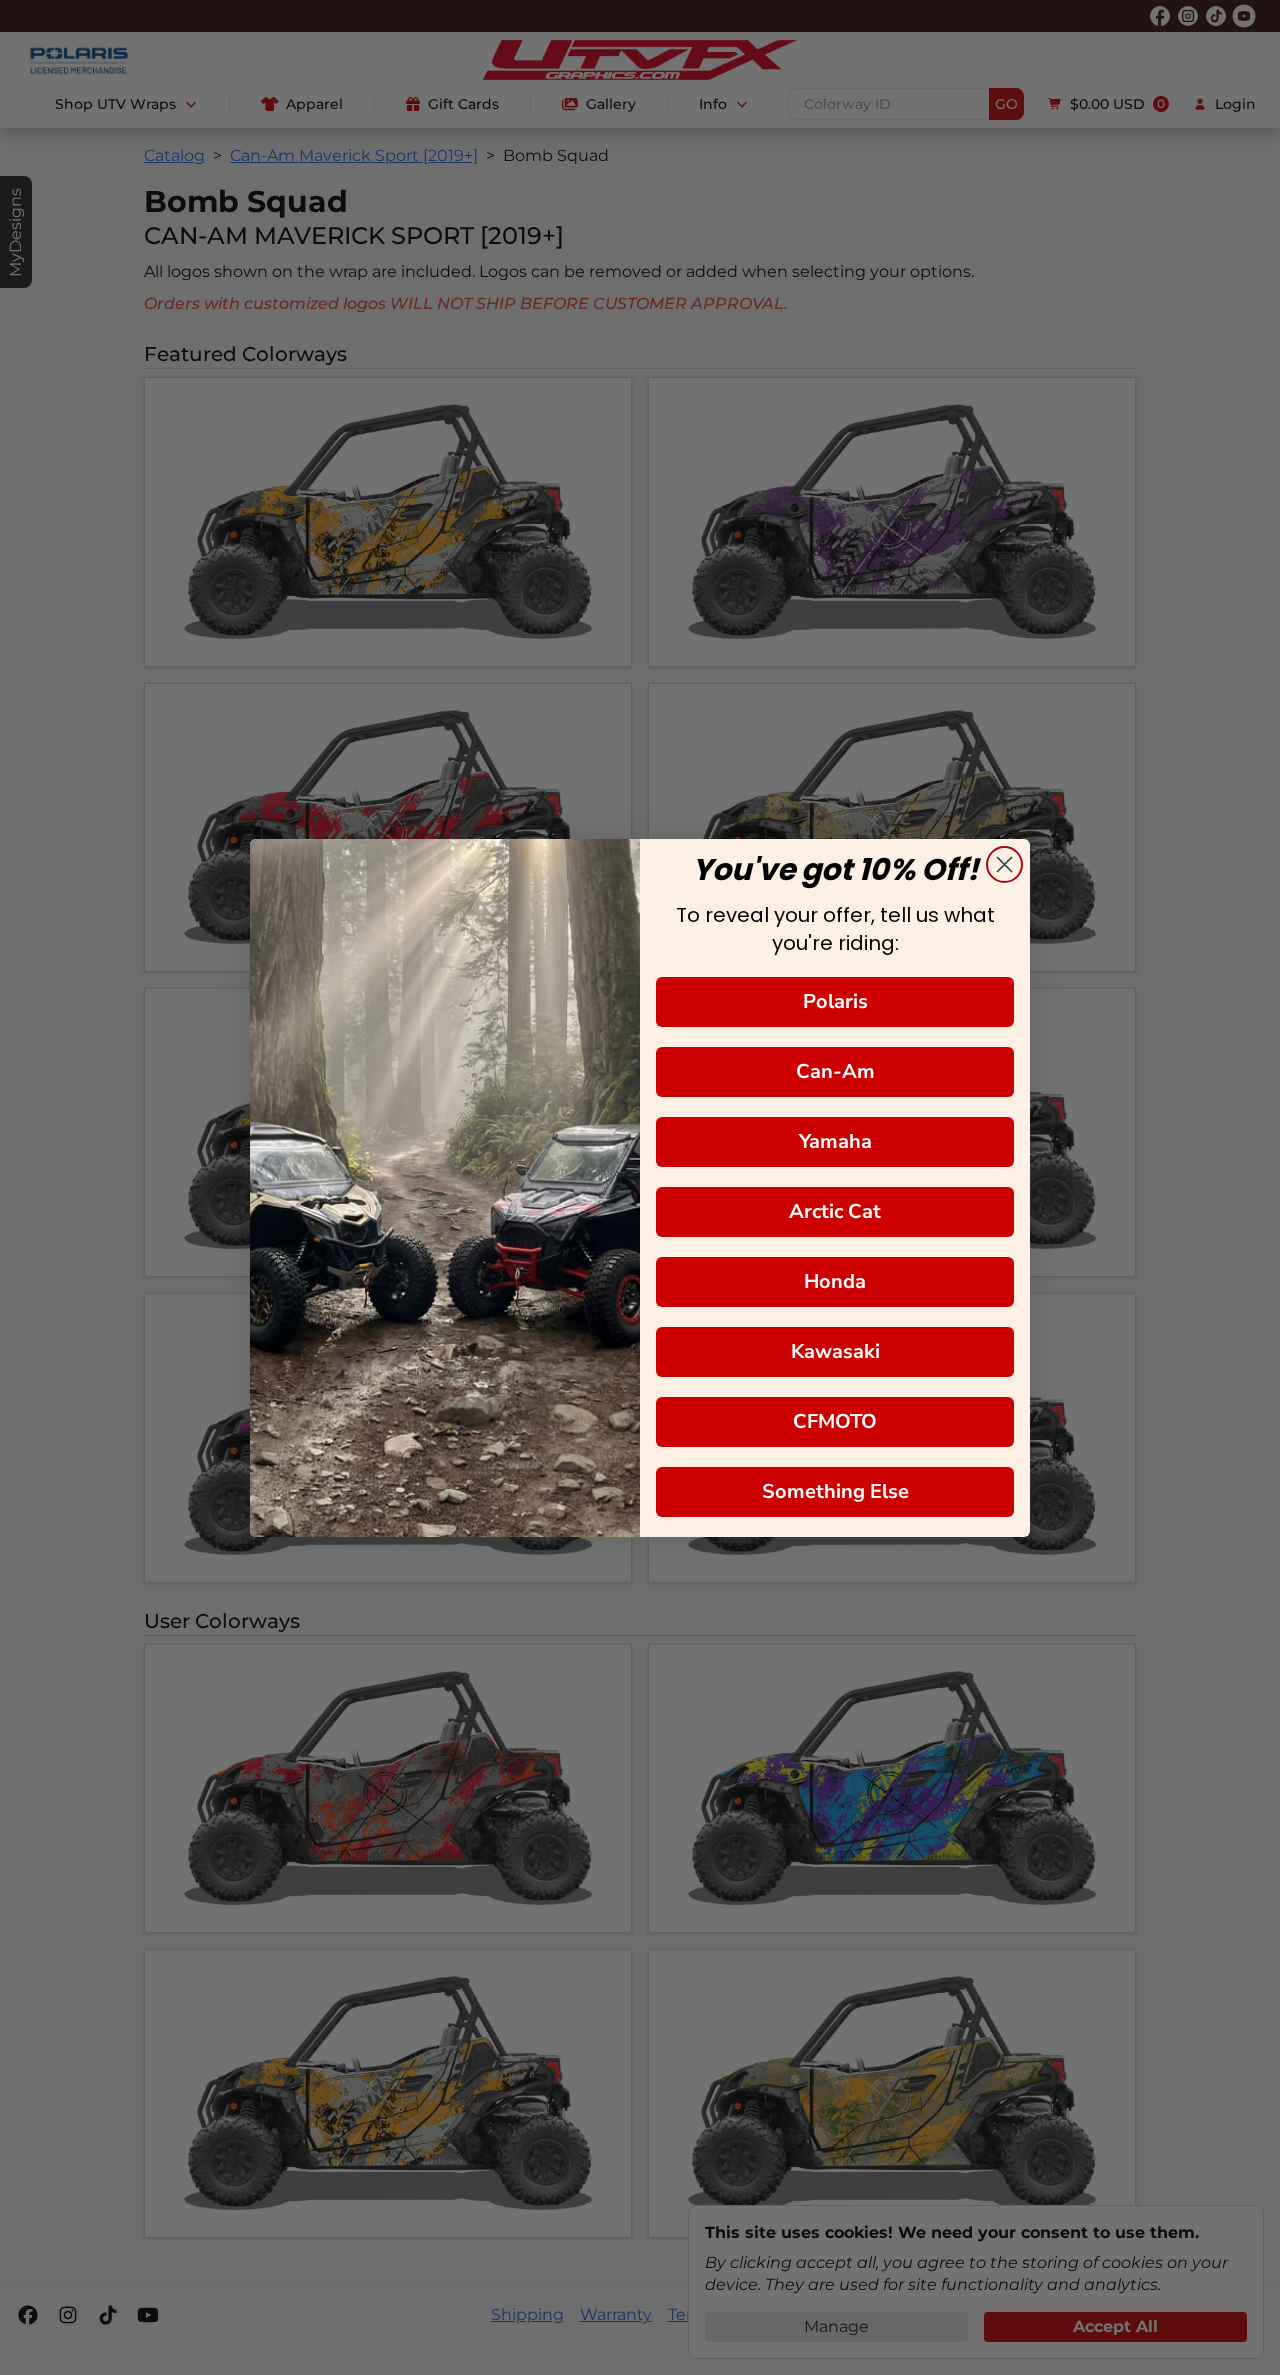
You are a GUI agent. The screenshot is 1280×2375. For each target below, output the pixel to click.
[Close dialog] (1004, 864)
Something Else (835, 1491)
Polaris (835, 1001)
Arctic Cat (835, 1211)
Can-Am (835, 1071)
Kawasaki (835, 1351)
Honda (835, 1281)
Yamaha (835, 1141)
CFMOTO (835, 1421)
